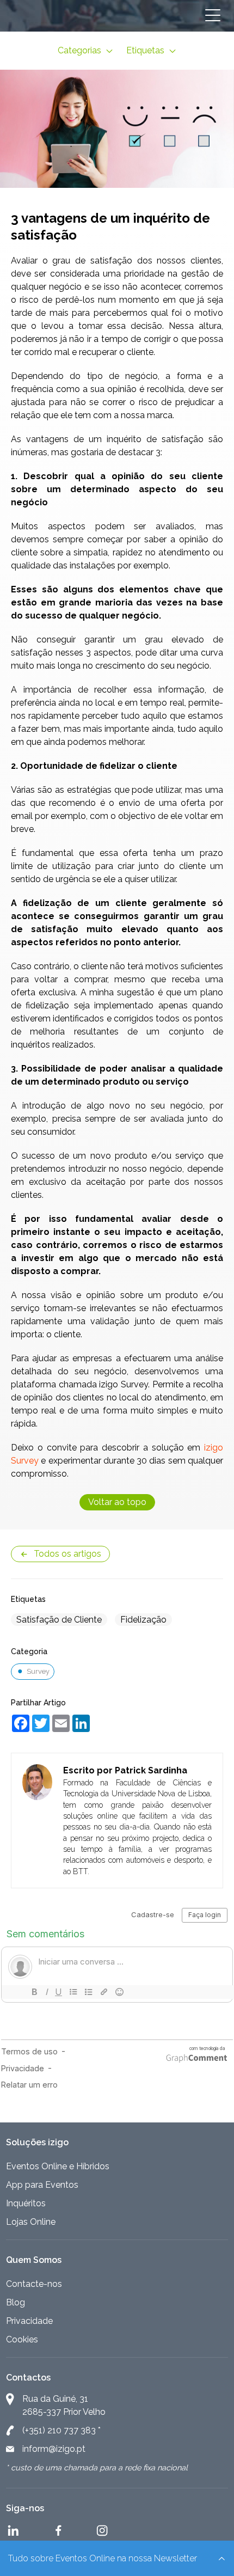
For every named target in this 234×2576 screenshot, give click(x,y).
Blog (16, 2302)
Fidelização (143, 1620)
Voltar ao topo (117, 1502)
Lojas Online (31, 2222)
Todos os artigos (67, 1554)
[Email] (58, 1721)
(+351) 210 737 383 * (61, 2430)
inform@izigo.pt (54, 2449)
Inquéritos (26, 2203)
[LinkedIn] (78, 1721)
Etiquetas (146, 50)
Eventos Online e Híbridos (58, 2166)
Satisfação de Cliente (59, 1620)
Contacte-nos (34, 2284)
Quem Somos (34, 2260)
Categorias (81, 50)
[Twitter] (38, 1721)
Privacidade (29, 2321)
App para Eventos (42, 2185)
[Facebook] (18, 1721)
